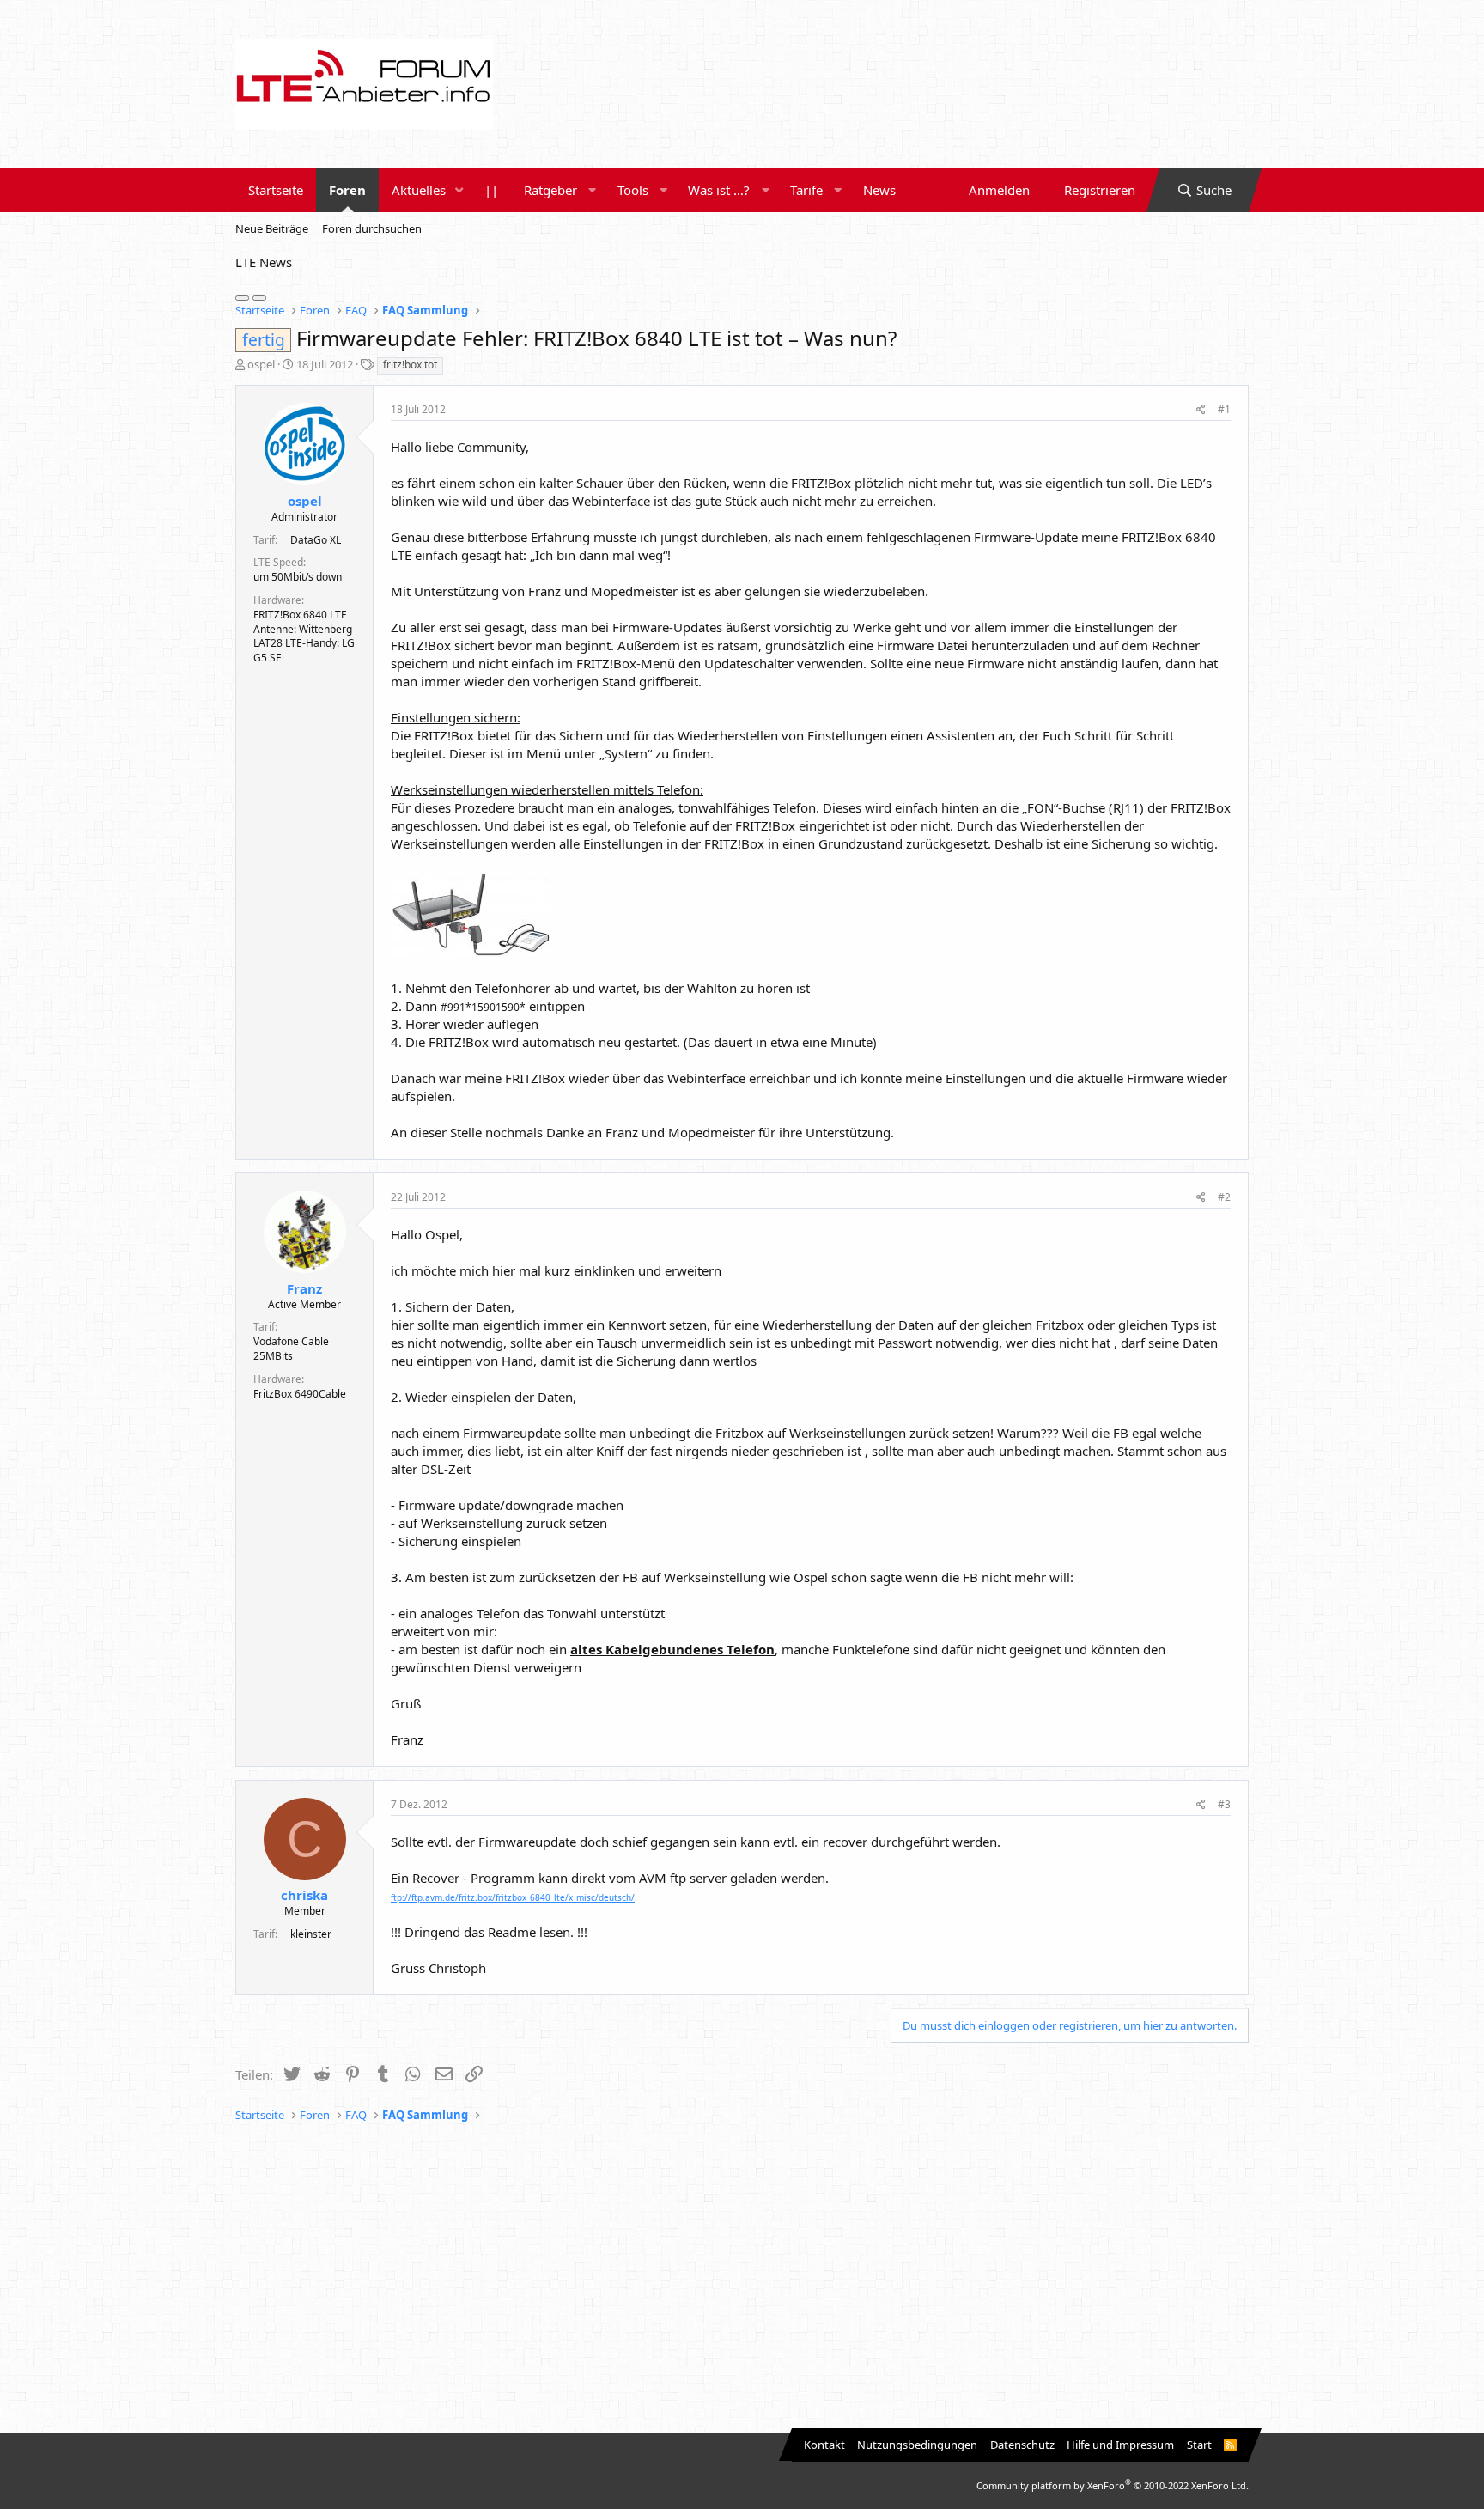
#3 (1224, 1804)
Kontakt (824, 2445)
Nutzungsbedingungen (917, 2445)
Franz (304, 1288)
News (879, 190)
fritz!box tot (410, 365)
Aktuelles (419, 190)
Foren (347, 190)
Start (1199, 2445)
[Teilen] (1201, 410)
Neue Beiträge (272, 228)
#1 (1224, 409)
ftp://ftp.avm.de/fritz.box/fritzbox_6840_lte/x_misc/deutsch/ (513, 1897)
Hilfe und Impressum (1120, 2445)
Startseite (276, 190)
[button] (459, 190)
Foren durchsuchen (372, 228)
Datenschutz (1022, 2445)
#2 (1224, 1197)
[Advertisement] (742, 2278)
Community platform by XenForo (1113, 2485)
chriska (304, 1895)
